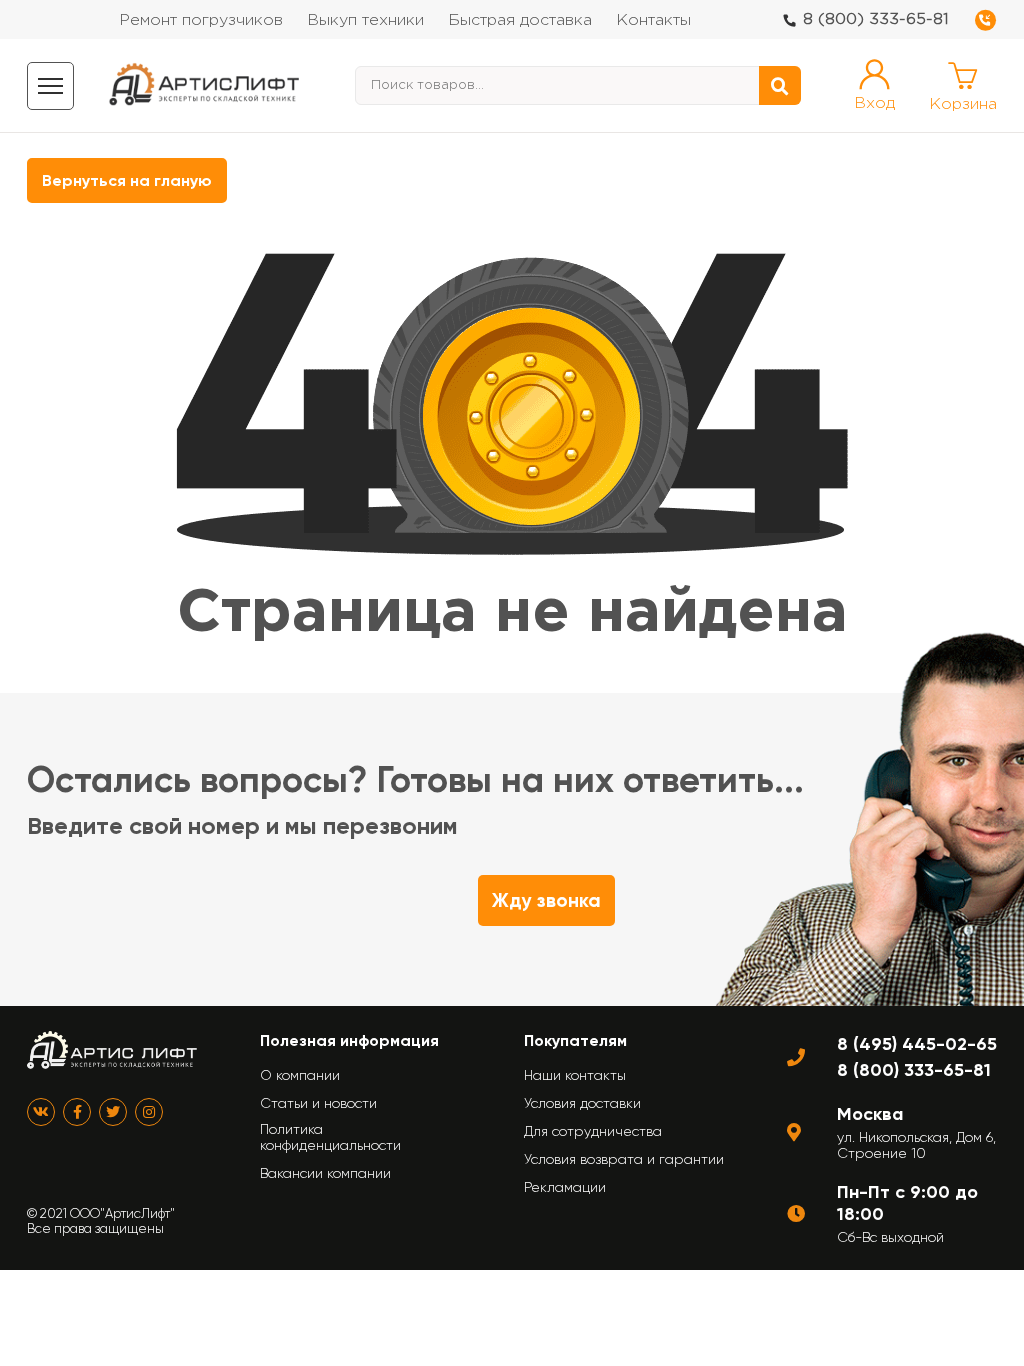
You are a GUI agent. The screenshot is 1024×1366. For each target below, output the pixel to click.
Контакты (653, 20)
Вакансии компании (325, 1173)
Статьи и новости (318, 1103)
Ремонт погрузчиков (201, 20)
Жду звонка (546, 900)
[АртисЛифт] (205, 85)
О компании (300, 1075)
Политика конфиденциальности (330, 1137)
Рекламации (565, 1187)
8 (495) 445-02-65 (917, 1044)
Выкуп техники (365, 20)
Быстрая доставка (520, 20)
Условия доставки (582, 1103)
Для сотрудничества (593, 1131)
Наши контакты (575, 1075)
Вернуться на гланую (127, 180)
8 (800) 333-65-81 (876, 19)
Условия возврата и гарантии (624, 1159)
